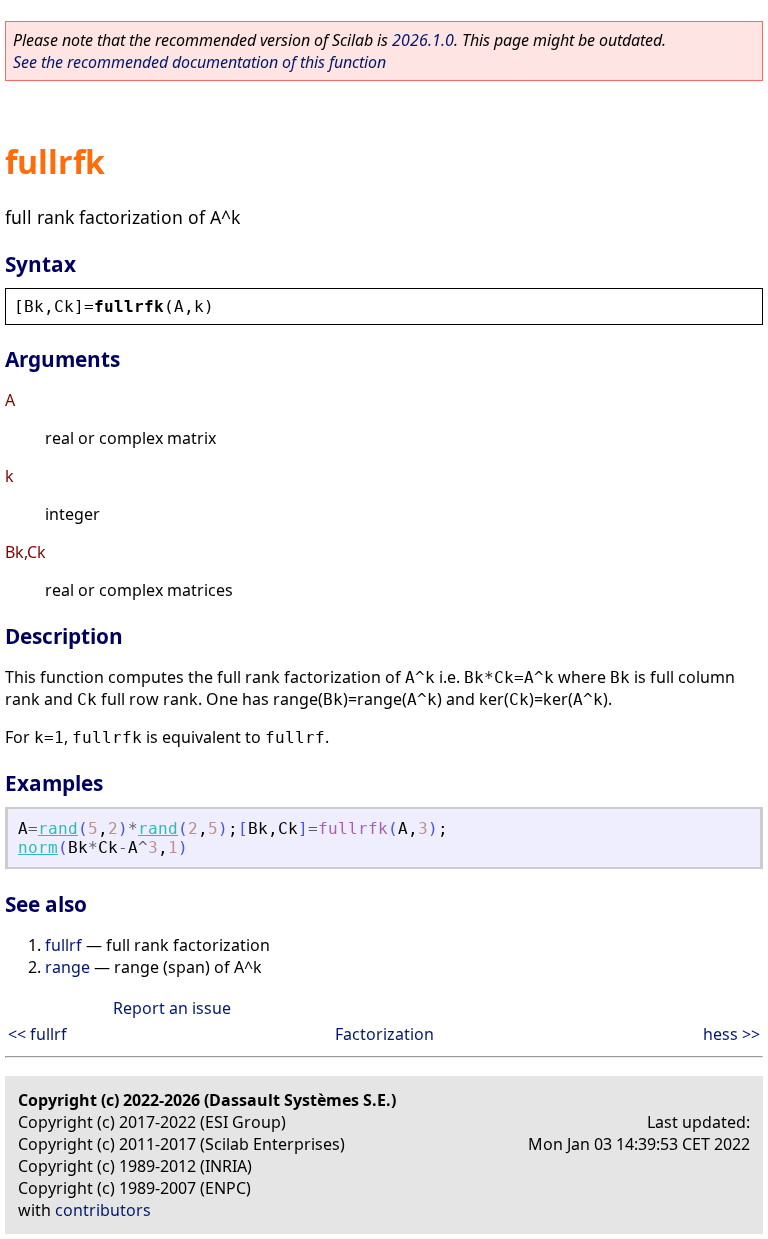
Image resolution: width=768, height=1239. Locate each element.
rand (58, 828)
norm (38, 847)
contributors (103, 1210)
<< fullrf (37, 1034)
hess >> (731, 1034)
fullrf (63, 945)
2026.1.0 (423, 40)
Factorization (384, 1034)
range (67, 967)
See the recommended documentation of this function (199, 62)
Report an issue (172, 1008)
